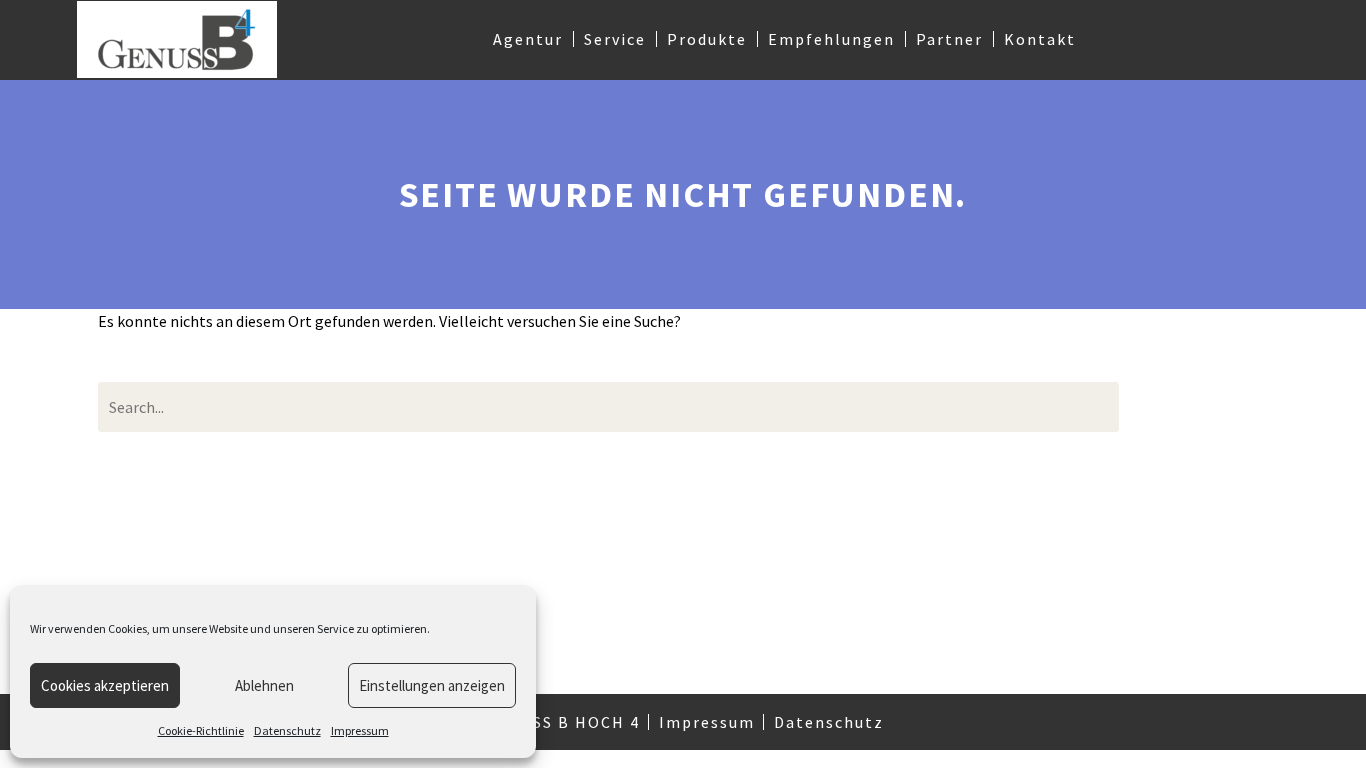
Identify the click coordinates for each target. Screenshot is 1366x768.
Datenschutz (287, 730)
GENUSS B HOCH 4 (562, 722)
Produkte (707, 39)
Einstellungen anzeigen (432, 685)
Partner (949, 39)
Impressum (360, 730)
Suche (1208, 406)
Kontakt (1040, 39)
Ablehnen (264, 685)
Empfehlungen (831, 39)
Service (615, 39)
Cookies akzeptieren (105, 685)
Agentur (528, 39)
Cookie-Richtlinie (201, 730)
